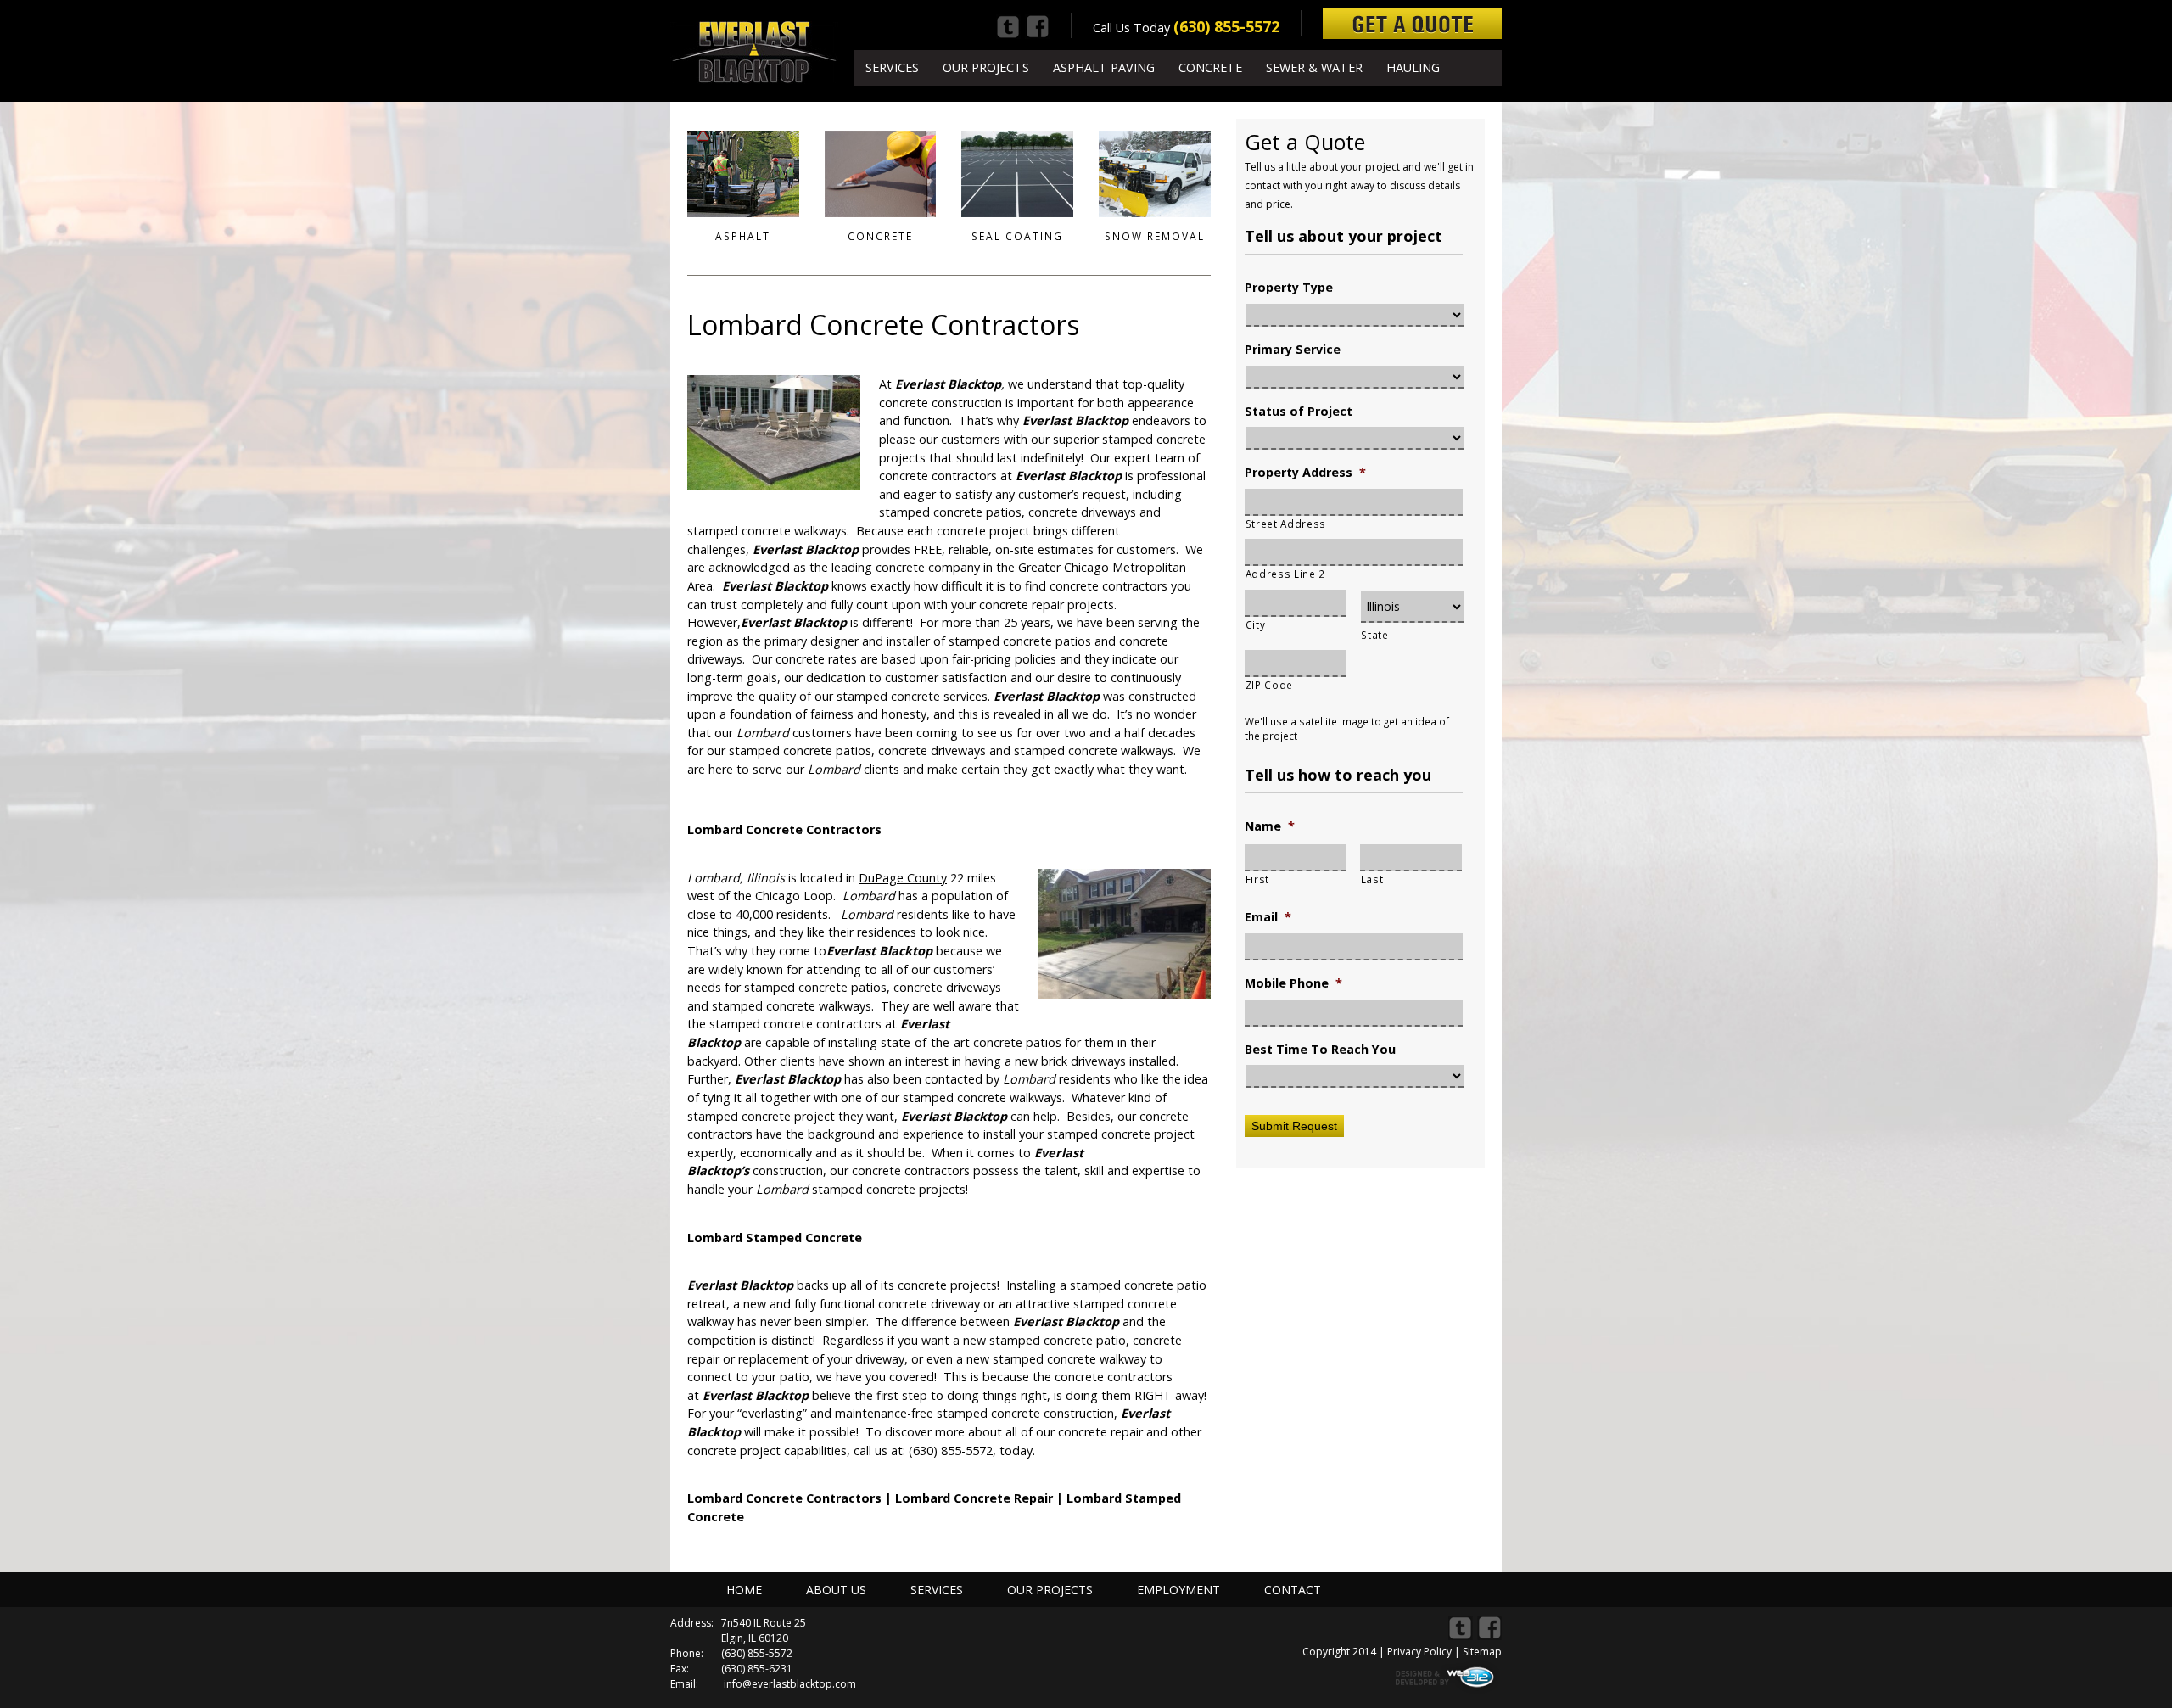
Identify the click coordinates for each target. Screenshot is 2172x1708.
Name (1270, 826)
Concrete (1210, 67)
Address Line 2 (1285, 574)
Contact (1293, 1590)
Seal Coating (1017, 236)
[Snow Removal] (1155, 174)
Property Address (1305, 473)
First (1257, 879)
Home (744, 1590)
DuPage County (903, 878)
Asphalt (743, 236)
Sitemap (1482, 1652)
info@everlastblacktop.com (790, 1684)
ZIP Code (1269, 685)
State (1374, 635)
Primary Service (1293, 350)
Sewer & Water (1314, 67)
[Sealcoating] (1017, 174)
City (1256, 624)
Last (1372, 879)
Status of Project (1299, 412)
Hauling (1413, 67)
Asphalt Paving (1104, 67)
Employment (1178, 1590)
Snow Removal (1155, 236)
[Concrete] (881, 174)
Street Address (1286, 524)
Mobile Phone (1293, 983)
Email (1268, 917)
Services (892, 67)
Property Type (1289, 288)
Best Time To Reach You (1320, 1050)
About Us (836, 1590)
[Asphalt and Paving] (743, 174)
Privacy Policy (1419, 1652)
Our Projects (986, 67)
